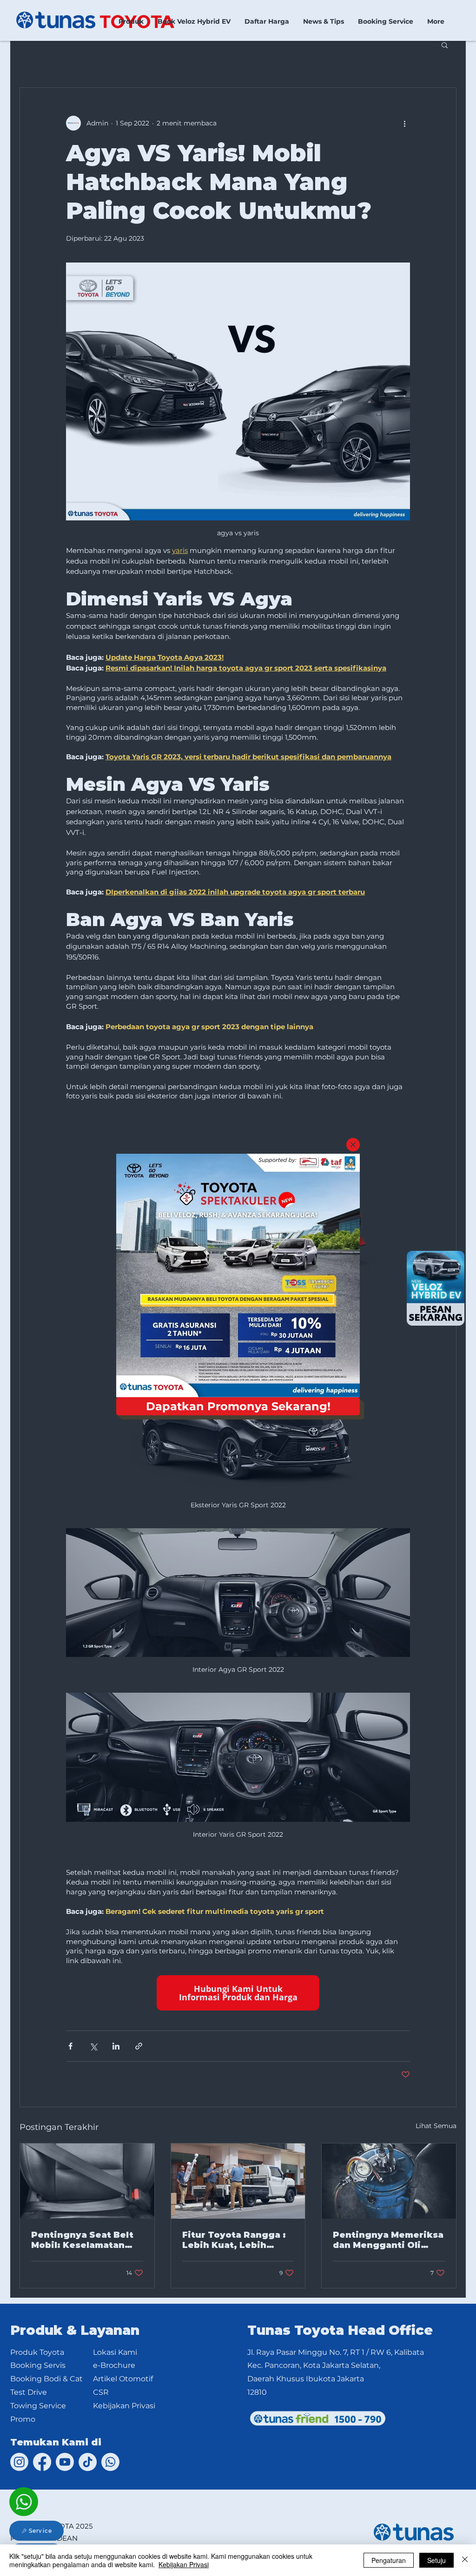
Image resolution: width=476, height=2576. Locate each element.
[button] (353, 1145)
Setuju (436, 2560)
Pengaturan (389, 2560)
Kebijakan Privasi (184, 2564)
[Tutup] (465, 2560)
